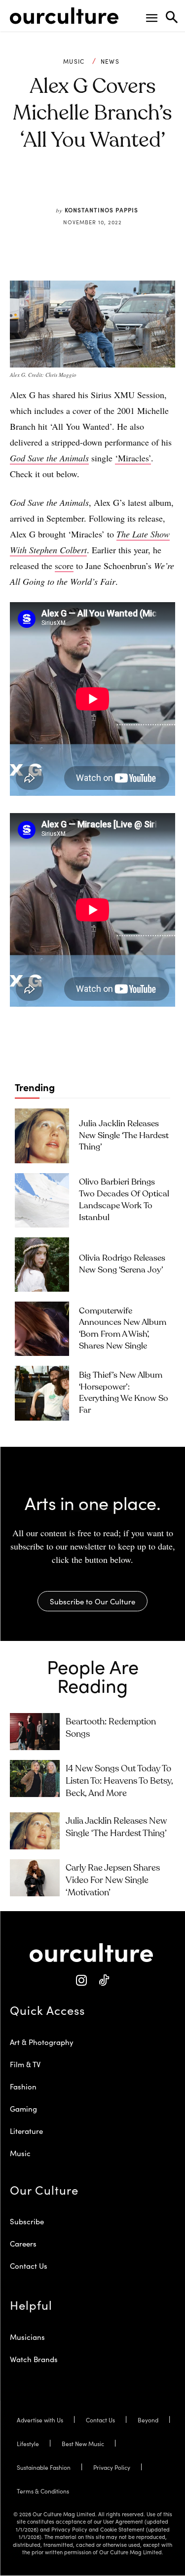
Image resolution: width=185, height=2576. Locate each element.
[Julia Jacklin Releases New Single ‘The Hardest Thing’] (42, 1136)
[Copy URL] (130, 187)
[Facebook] (62, 187)
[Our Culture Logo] (64, 16)
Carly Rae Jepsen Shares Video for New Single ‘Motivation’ (113, 1881)
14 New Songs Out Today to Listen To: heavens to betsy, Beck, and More (119, 1781)
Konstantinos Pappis (101, 210)
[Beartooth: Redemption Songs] (35, 1732)
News (110, 61)
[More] (153, 187)
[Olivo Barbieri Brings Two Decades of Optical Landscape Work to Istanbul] (42, 1200)
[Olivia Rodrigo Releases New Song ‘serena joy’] (42, 1265)
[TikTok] (104, 1981)
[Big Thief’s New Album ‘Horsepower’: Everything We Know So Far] (42, 1393)
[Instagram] (82, 1981)
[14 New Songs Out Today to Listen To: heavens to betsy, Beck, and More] (35, 1779)
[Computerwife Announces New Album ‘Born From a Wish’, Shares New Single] (42, 1329)
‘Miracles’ (133, 458)
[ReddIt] (108, 187)
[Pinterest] (85, 187)
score (64, 566)
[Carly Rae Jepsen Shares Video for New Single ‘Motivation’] (35, 1878)
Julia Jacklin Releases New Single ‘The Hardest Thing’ (124, 1136)
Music (74, 61)
